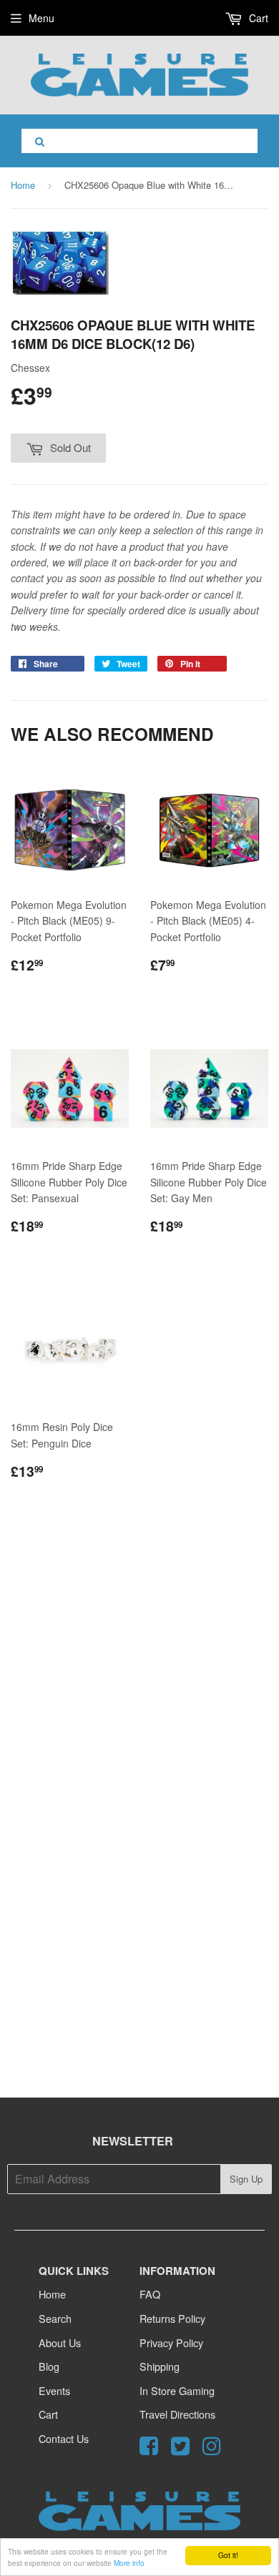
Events (54, 2390)
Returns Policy (172, 2318)
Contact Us (64, 2438)
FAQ (150, 2294)
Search (55, 2318)
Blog (49, 2366)
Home (23, 185)
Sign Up (246, 2179)
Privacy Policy (171, 2343)
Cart (257, 18)
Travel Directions (177, 2414)
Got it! (228, 2555)
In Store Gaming (177, 2390)
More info (129, 2563)
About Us (60, 2343)
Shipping (160, 2366)
